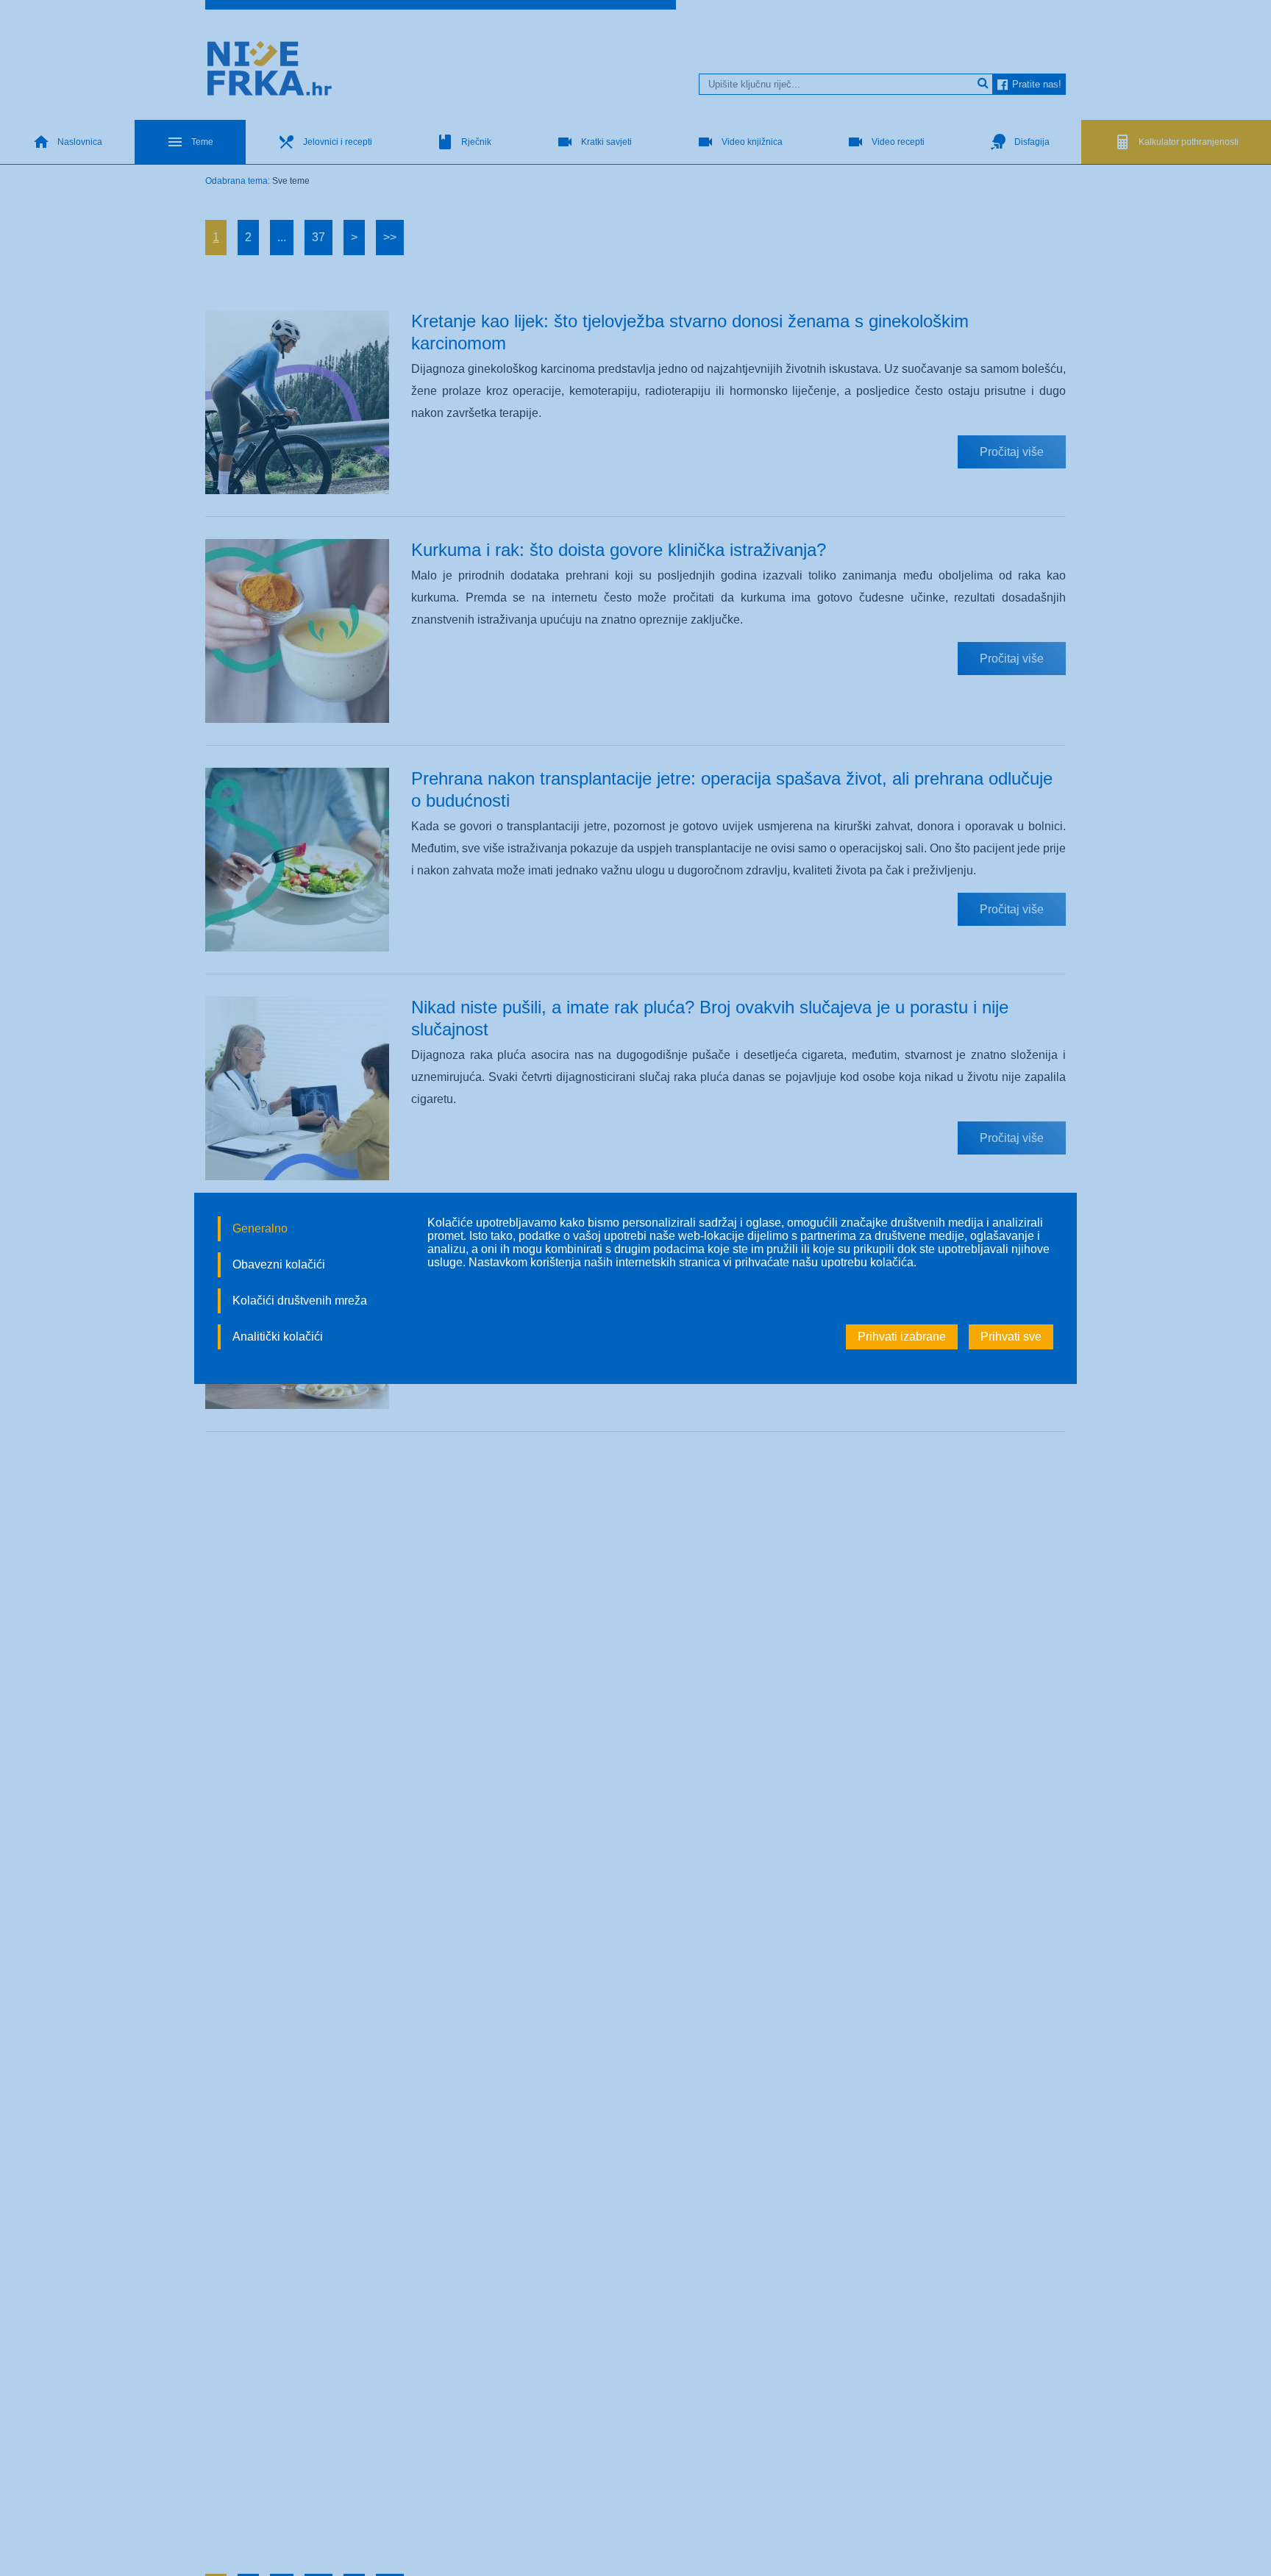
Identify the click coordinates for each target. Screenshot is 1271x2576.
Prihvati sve (1011, 1337)
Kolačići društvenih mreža (300, 1301)
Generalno (260, 1228)
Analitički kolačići (278, 1337)
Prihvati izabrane (902, 1337)
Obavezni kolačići (279, 1264)
